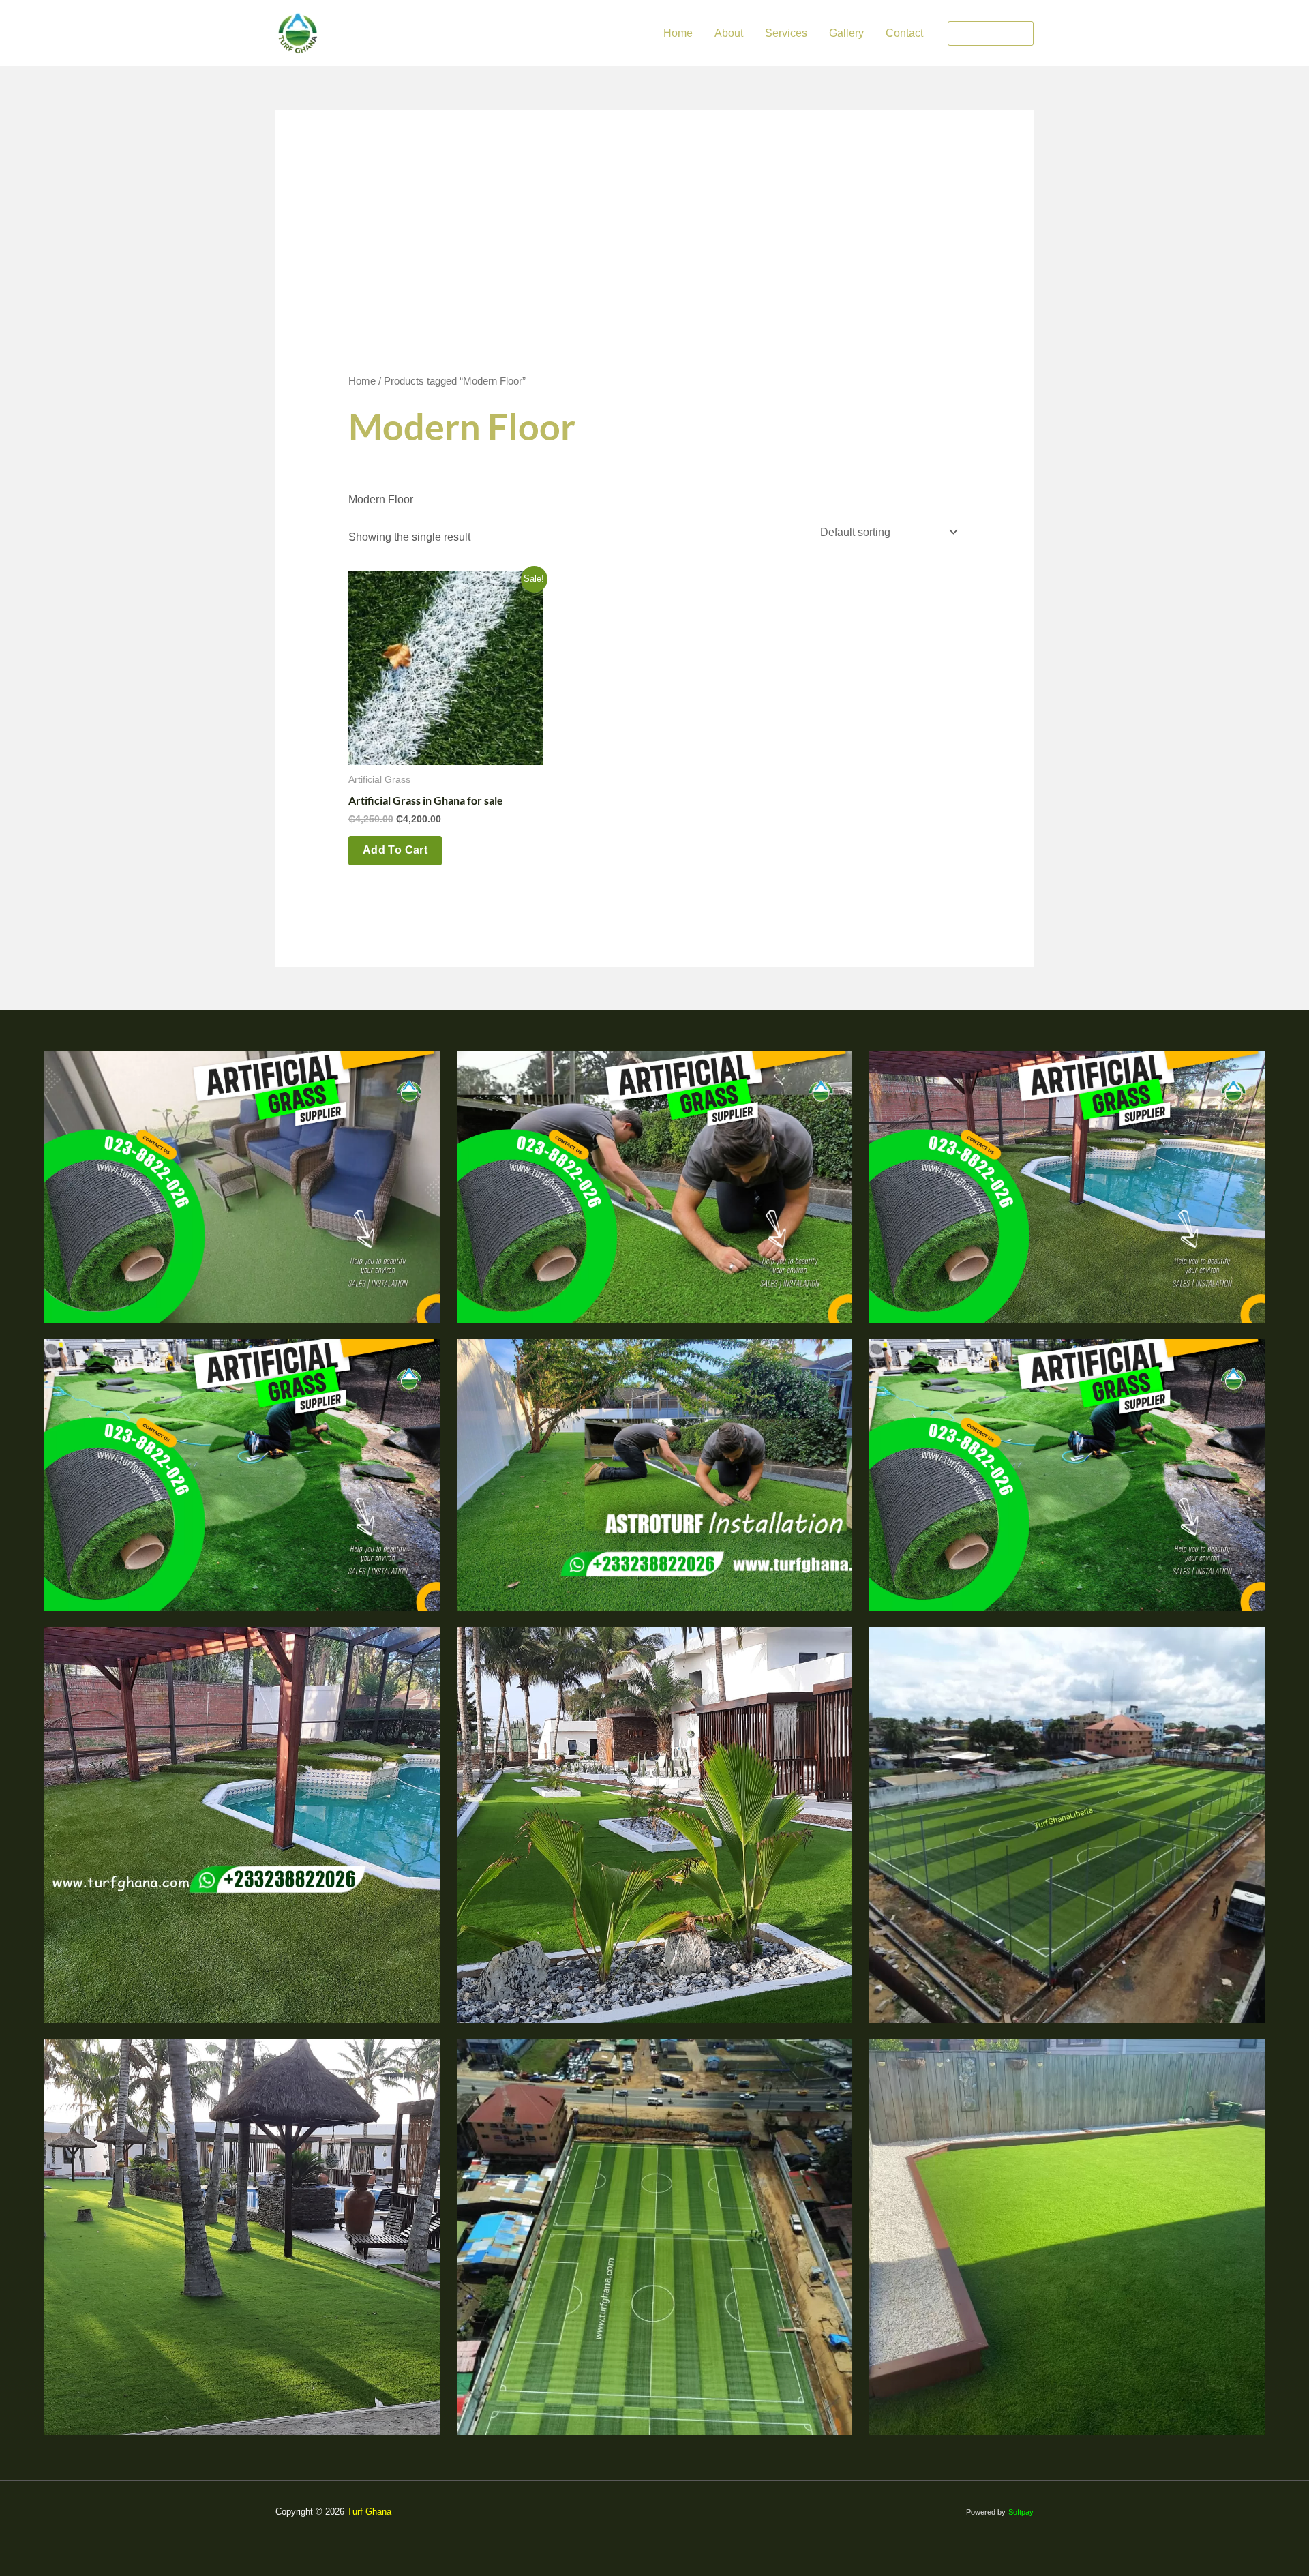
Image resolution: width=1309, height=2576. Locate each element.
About (729, 33)
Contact (904, 33)
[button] (991, 33)
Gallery (846, 33)
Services (786, 33)
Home (678, 33)
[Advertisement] (655, 270)
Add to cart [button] (395, 850)
